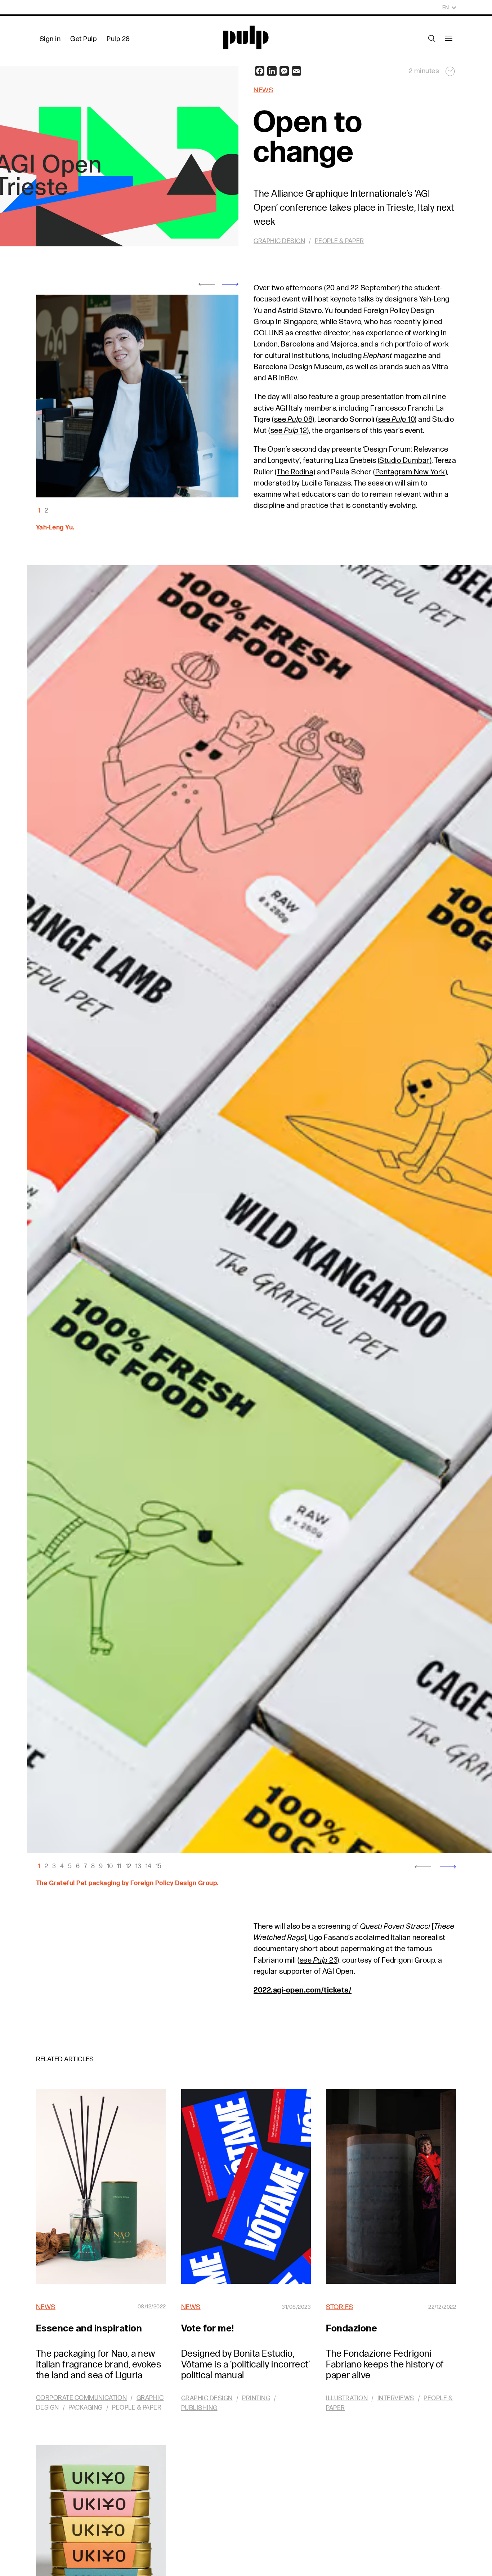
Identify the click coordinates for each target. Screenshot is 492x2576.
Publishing (199, 2408)
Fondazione (352, 2329)
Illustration (347, 2398)
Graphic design (279, 241)
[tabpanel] (137, 396)
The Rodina (295, 472)
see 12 (289, 431)
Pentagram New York (410, 472)
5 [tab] (70, 1866)
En (446, 8)
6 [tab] (78, 1866)
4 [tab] (62, 1866)
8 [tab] (93, 1866)
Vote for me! (208, 2329)
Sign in (50, 39)
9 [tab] (101, 1866)
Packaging (86, 2408)
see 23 (319, 1960)
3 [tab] (54, 1866)
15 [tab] (158, 1866)
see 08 (293, 419)
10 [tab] (110, 1866)
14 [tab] (148, 1866)
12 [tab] (128, 1866)
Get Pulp (84, 39)
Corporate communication (82, 2398)
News (263, 90)
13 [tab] (138, 1866)
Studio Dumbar (404, 460)
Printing (256, 2398)
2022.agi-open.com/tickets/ (303, 1990)
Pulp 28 (118, 39)
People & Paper (339, 241)
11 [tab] (119, 1866)
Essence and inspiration (89, 2329)
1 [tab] (39, 511)
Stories (340, 2307)
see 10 (397, 419)
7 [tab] (85, 1866)
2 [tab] (46, 511)
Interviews (396, 2398)
